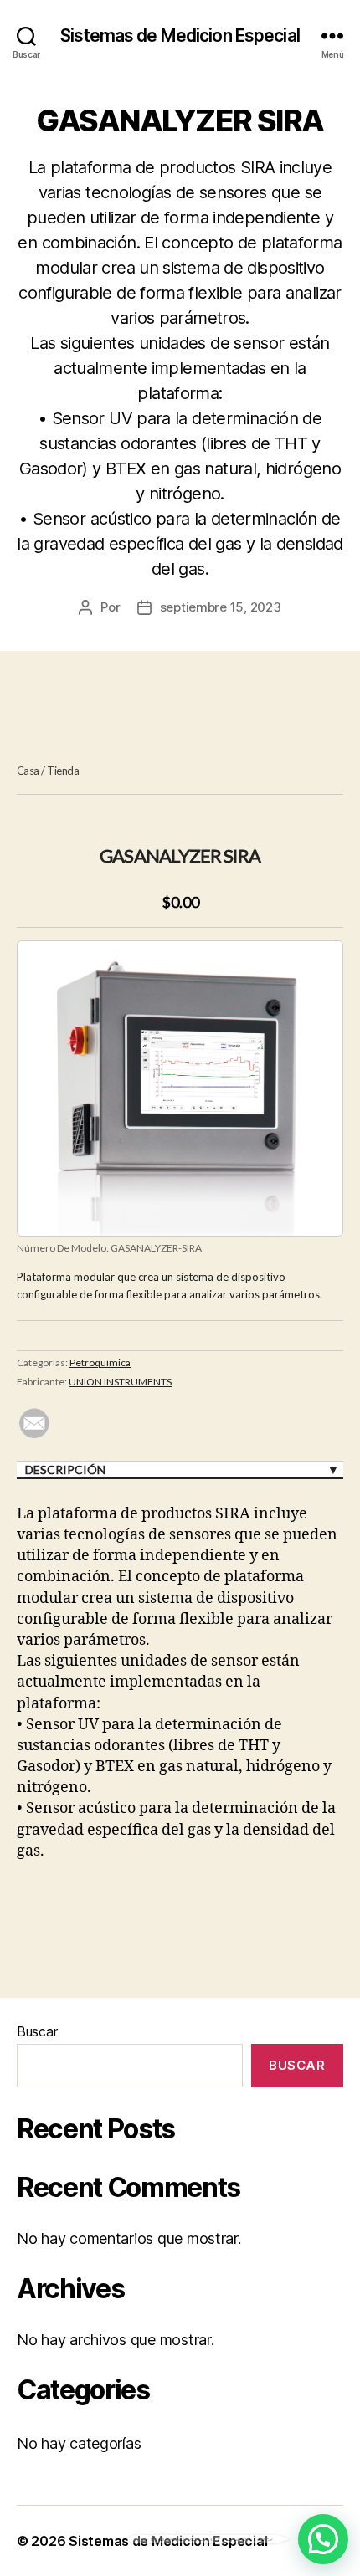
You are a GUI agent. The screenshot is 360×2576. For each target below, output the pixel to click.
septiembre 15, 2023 (221, 607)
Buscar (37, 2031)
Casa (28, 771)
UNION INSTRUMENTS (120, 1382)
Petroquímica (100, 1362)
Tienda (63, 771)
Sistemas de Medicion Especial (180, 36)
